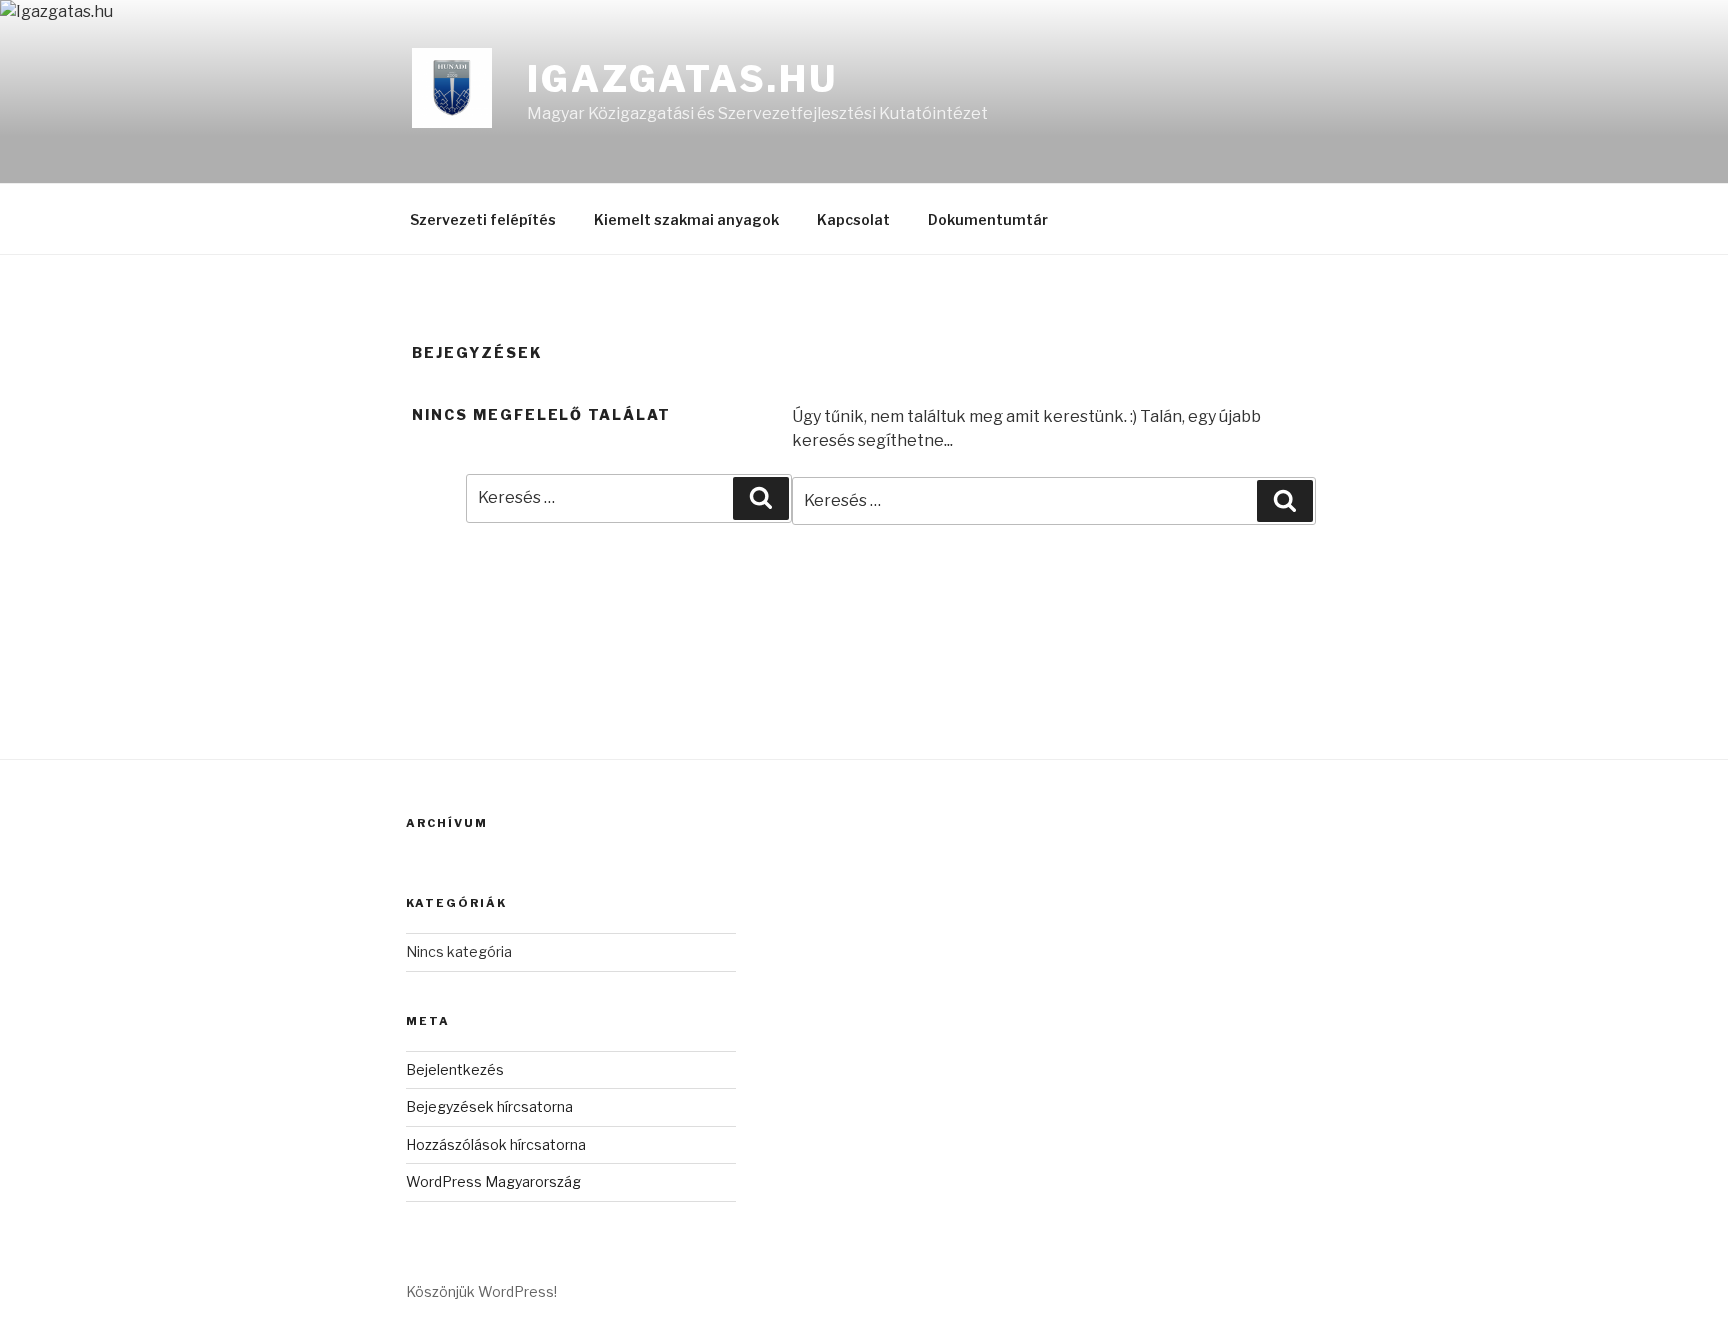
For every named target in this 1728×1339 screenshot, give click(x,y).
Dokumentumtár (988, 219)
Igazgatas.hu (682, 79)
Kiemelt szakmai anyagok (686, 219)
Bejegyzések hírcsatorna (489, 1106)
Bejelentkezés (455, 1069)
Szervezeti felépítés (483, 219)
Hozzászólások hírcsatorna (496, 1144)
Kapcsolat (853, 219)
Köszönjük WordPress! (481, 1291)
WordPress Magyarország (493, 1181)
